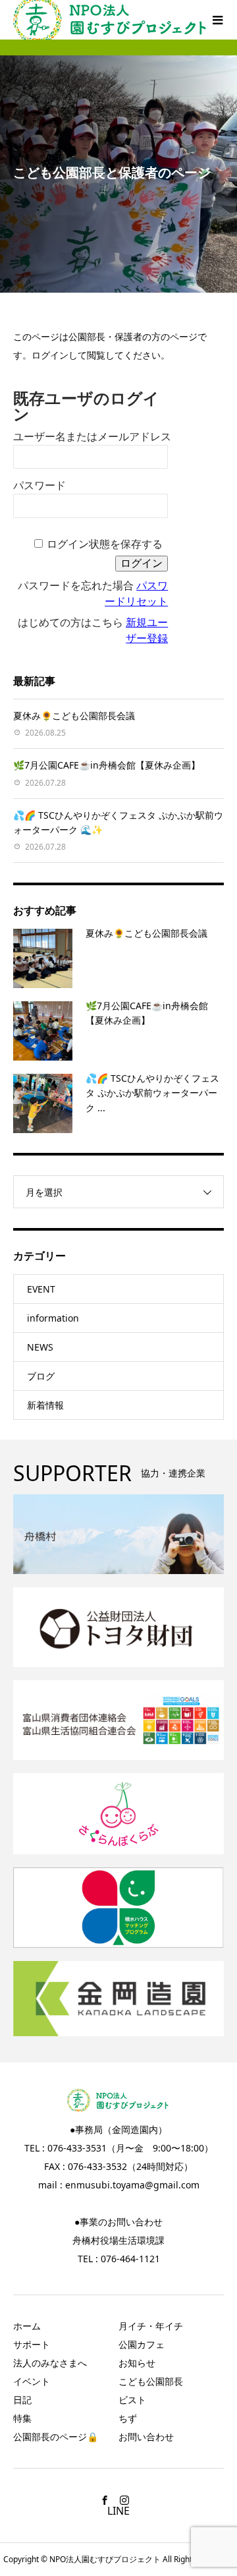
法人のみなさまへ (50, 2363)
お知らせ (137, 2363)
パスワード (39, 485)
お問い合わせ (146, 2437)
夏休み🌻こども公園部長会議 (74, 716)
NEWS (40, 1347)
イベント (32, 2381)
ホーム (27, 2326)
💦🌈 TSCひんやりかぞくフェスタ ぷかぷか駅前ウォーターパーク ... (152, 1093)
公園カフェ (142, 2344)
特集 (22, 2418)
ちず (128, 2418)
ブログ (41, 1376)
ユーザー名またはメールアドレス (92, 437)
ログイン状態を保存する (105, 544)
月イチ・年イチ (151, 2326)
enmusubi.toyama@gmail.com (132, 2185)
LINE (118, 2511)
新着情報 (45, 1405)
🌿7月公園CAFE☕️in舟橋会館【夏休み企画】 (107, 765)
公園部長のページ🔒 (56, 2437)
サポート (32, 2344)
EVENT (41, 1289)
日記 (22, 2400)
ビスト (132, 2400)
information (53, 1318)
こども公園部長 (151, 2381)
